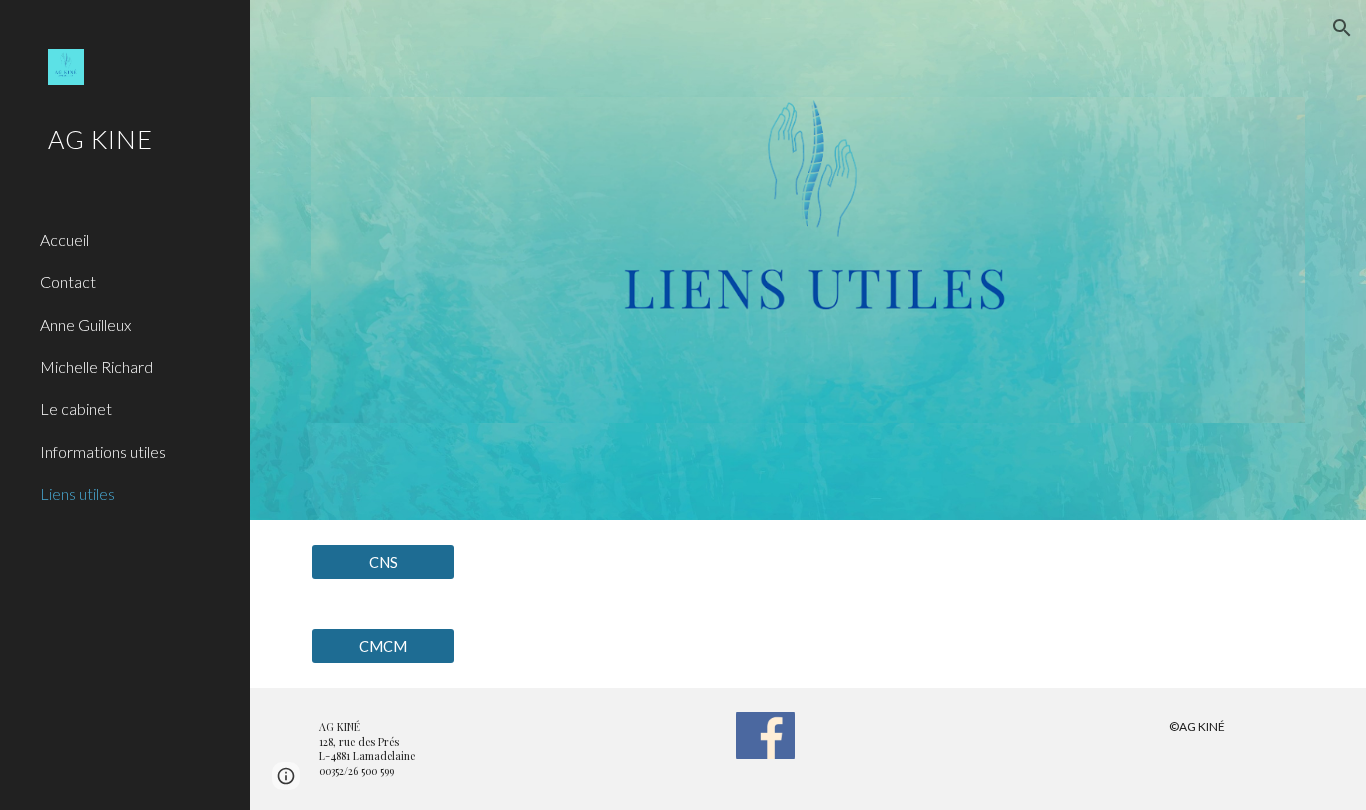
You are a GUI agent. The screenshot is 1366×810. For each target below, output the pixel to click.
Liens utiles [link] (77, 493)
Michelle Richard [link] (96, 366)
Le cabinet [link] (76, 408)
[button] (1342, 28)
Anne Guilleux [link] (85, 324)
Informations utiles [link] (103, 451)
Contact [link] (68, 281)
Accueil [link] (64, 239)
